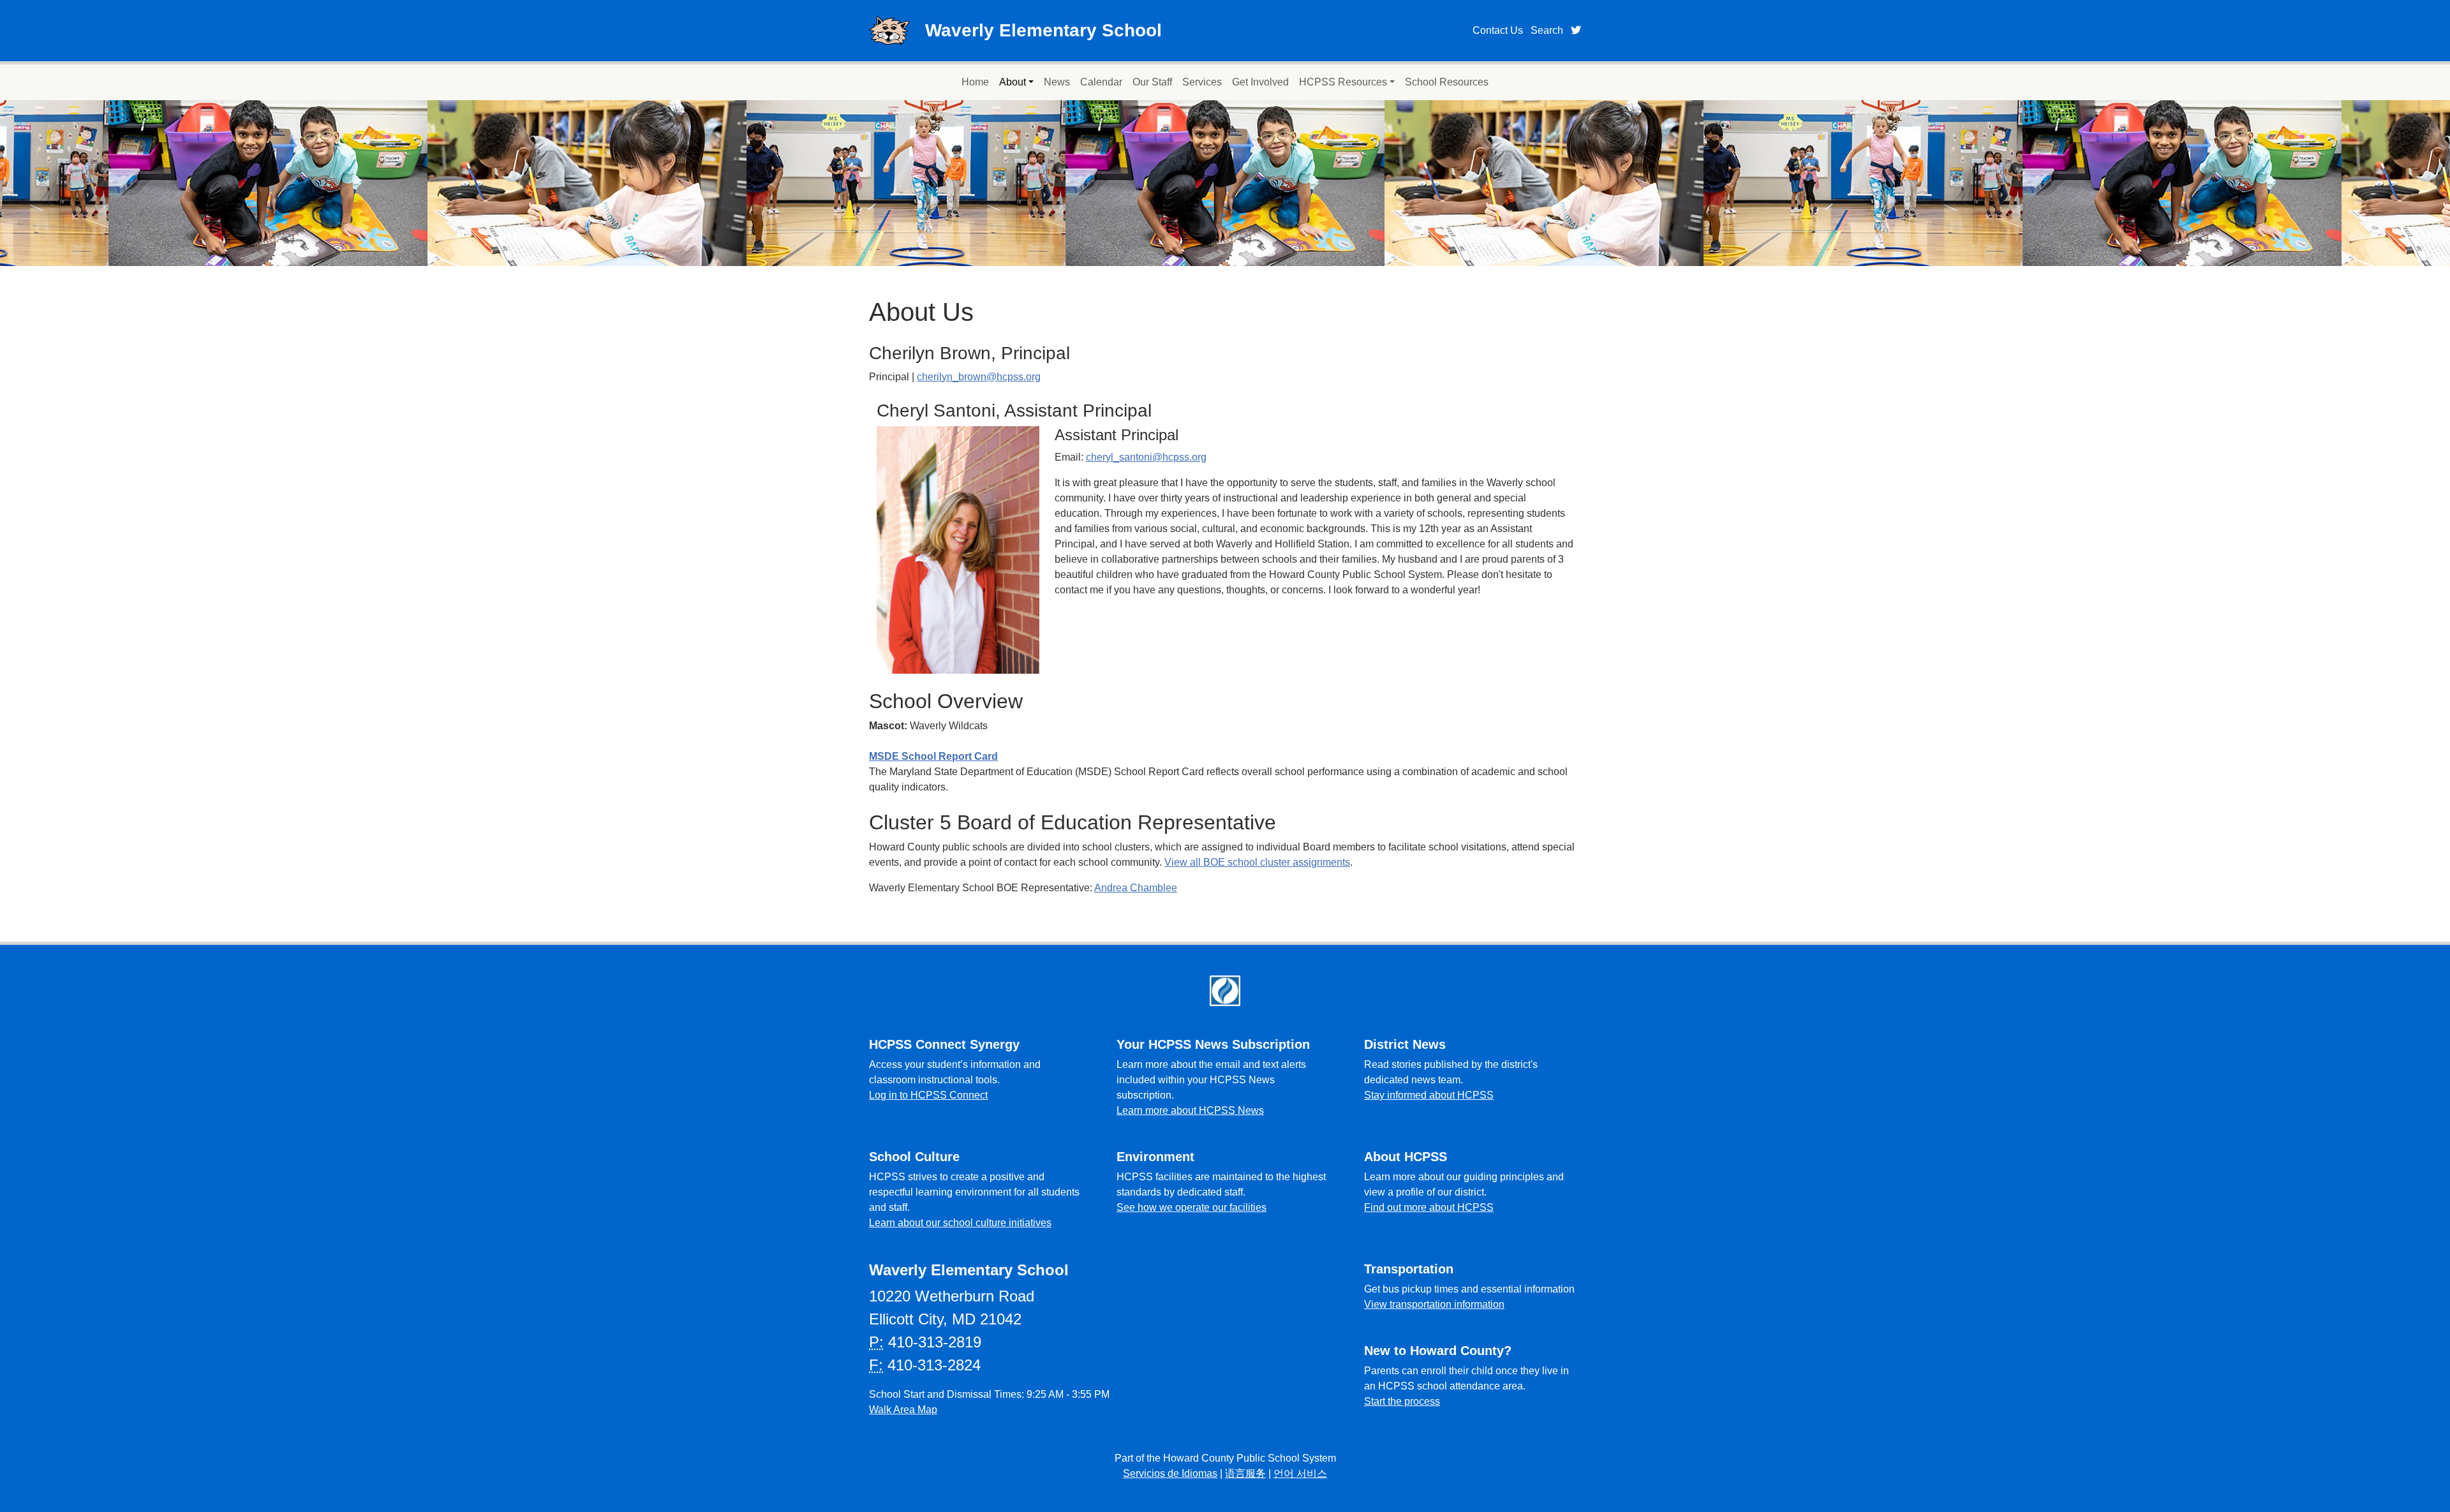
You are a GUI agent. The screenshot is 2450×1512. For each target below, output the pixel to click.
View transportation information (1434, 1304)
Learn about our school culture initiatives (960, 1223)
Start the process (1402, 1401)
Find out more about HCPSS (1429, 1207)
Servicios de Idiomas (1170, 1473)
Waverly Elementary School (1043, 30)
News (1057, 82)
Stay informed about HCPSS (1429, 1095)
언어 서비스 (1300, 1473)
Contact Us (1498, 30)
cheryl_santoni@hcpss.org (1146, 457)
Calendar (1101, 82)
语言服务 (1245, 1473)
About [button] (1013, 82)
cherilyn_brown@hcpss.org (979, 377)
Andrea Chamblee (1136, 888)
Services (1202, 82)
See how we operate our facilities (1192, 1207)
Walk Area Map (903, 1410)
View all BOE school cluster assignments (1257, 862)
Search (1547, 30)
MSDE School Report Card (933, 756)
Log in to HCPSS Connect (928, 1095)
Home (975, 82)
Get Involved (1260, 82)
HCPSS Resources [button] (1343, 82)
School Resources (1447, 82)
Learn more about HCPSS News (1190, 1110)
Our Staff (1152, 82)
